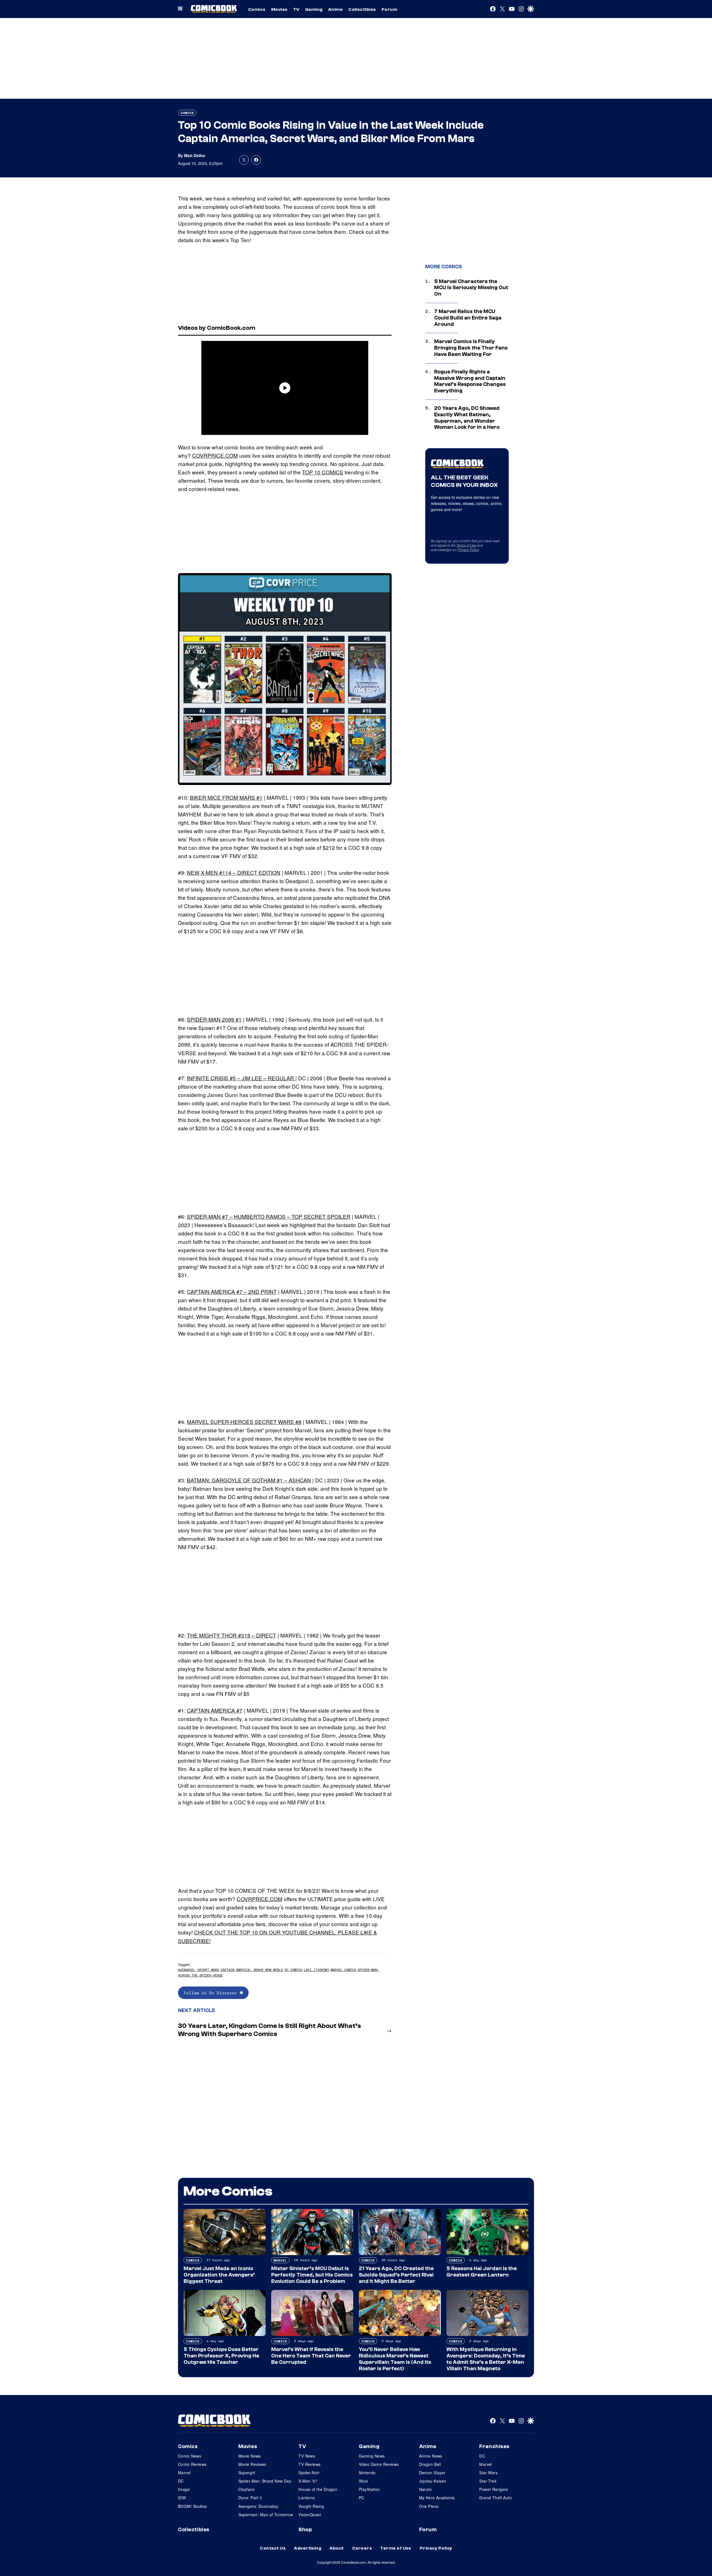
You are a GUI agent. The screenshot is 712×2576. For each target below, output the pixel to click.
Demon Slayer (432, 2473)
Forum (389, 9)
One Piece (429, 2506)
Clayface (246, 2489)
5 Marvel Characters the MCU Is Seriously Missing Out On (471, 288)
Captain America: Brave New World (252, 1970)
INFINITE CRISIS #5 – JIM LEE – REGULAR (241, 1078)
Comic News (190, 2456)
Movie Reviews (252, 2464)
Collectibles (362, 9)
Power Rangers (494, 2489)
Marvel (280, 2260)
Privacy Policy (468, 550)
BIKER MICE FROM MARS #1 (226, 797)
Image (184, 2489)
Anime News (431, 2456)
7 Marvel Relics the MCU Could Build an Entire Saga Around (468, 318)
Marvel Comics (343, 1970)
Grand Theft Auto (495, 2498)
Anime (335, 9)
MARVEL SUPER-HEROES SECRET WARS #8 (244, 1422)
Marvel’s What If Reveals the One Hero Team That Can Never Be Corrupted (311, 2356)
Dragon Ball (430, 2464)
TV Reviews (309, 2464)
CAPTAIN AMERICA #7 (215, 1710)
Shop (305, 2530)
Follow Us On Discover (212, 1993)
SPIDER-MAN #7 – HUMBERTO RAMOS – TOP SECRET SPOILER (269, 1216)
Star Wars (488, 2473)
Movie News (250, 2456)
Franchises (494, 2446)
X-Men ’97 (308, 2481)
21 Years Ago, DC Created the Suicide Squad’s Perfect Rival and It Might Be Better (396, 2275)
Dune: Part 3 (250, 2498)
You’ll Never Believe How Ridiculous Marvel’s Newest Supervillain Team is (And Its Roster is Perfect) (395, 2359)
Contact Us (273, 2548)
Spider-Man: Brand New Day (265, 2481)
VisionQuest (310, 2515)
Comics (257, 9)
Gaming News (372, 2456)
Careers (362, 2548)
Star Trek (488, 2481)
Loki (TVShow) (316, 1970)
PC (362, 2498)
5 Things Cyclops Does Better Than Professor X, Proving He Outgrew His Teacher (221, 2356)
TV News (307, 2456)
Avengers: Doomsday (258, 2506)
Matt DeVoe (195, 155)
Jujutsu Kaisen (433, 2481)
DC (181, 2481)
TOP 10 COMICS (323, 472)
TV (296, 9)
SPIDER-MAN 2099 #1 (214, 1019)
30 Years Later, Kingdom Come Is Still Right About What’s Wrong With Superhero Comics (270, 2030)
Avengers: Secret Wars (198, 1970)
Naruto (426, 2489)
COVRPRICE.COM (215, 455)
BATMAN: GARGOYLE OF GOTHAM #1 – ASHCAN (249, 1480)
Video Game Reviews (379, 2464)
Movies (279, 9)
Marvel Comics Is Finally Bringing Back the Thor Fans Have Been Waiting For (471, 348)
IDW (182, 2498)
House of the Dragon (318, 2489)
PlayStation (369, 2489)
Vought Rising (311, 2506)
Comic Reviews (192, 2464)
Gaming (314, 9)
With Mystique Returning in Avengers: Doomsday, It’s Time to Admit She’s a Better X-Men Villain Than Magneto (486, 2359)
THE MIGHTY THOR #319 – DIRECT (232, 1635)
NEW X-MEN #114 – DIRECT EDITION (234, 872)
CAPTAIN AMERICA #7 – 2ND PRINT (232, 1291)
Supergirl (247, 2473)
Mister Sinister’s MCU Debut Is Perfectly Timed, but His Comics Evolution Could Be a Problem (312, 2275)
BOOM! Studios (192, 2506)
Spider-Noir (309, 2473)
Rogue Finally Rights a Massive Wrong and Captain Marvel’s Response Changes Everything (470, 381)
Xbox (364, 2481)
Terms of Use (466, 545)
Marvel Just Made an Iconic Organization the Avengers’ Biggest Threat (219, 2275)
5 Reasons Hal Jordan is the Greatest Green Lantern (482, 2272)
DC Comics (293, 1970)
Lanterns (307, 2498)
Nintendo (367, 2473)
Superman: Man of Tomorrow (266, 2515)
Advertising (308, 2548)
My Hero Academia (437, 2498)
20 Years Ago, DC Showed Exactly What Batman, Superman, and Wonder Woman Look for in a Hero (467, 418)
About (337, 2548)
